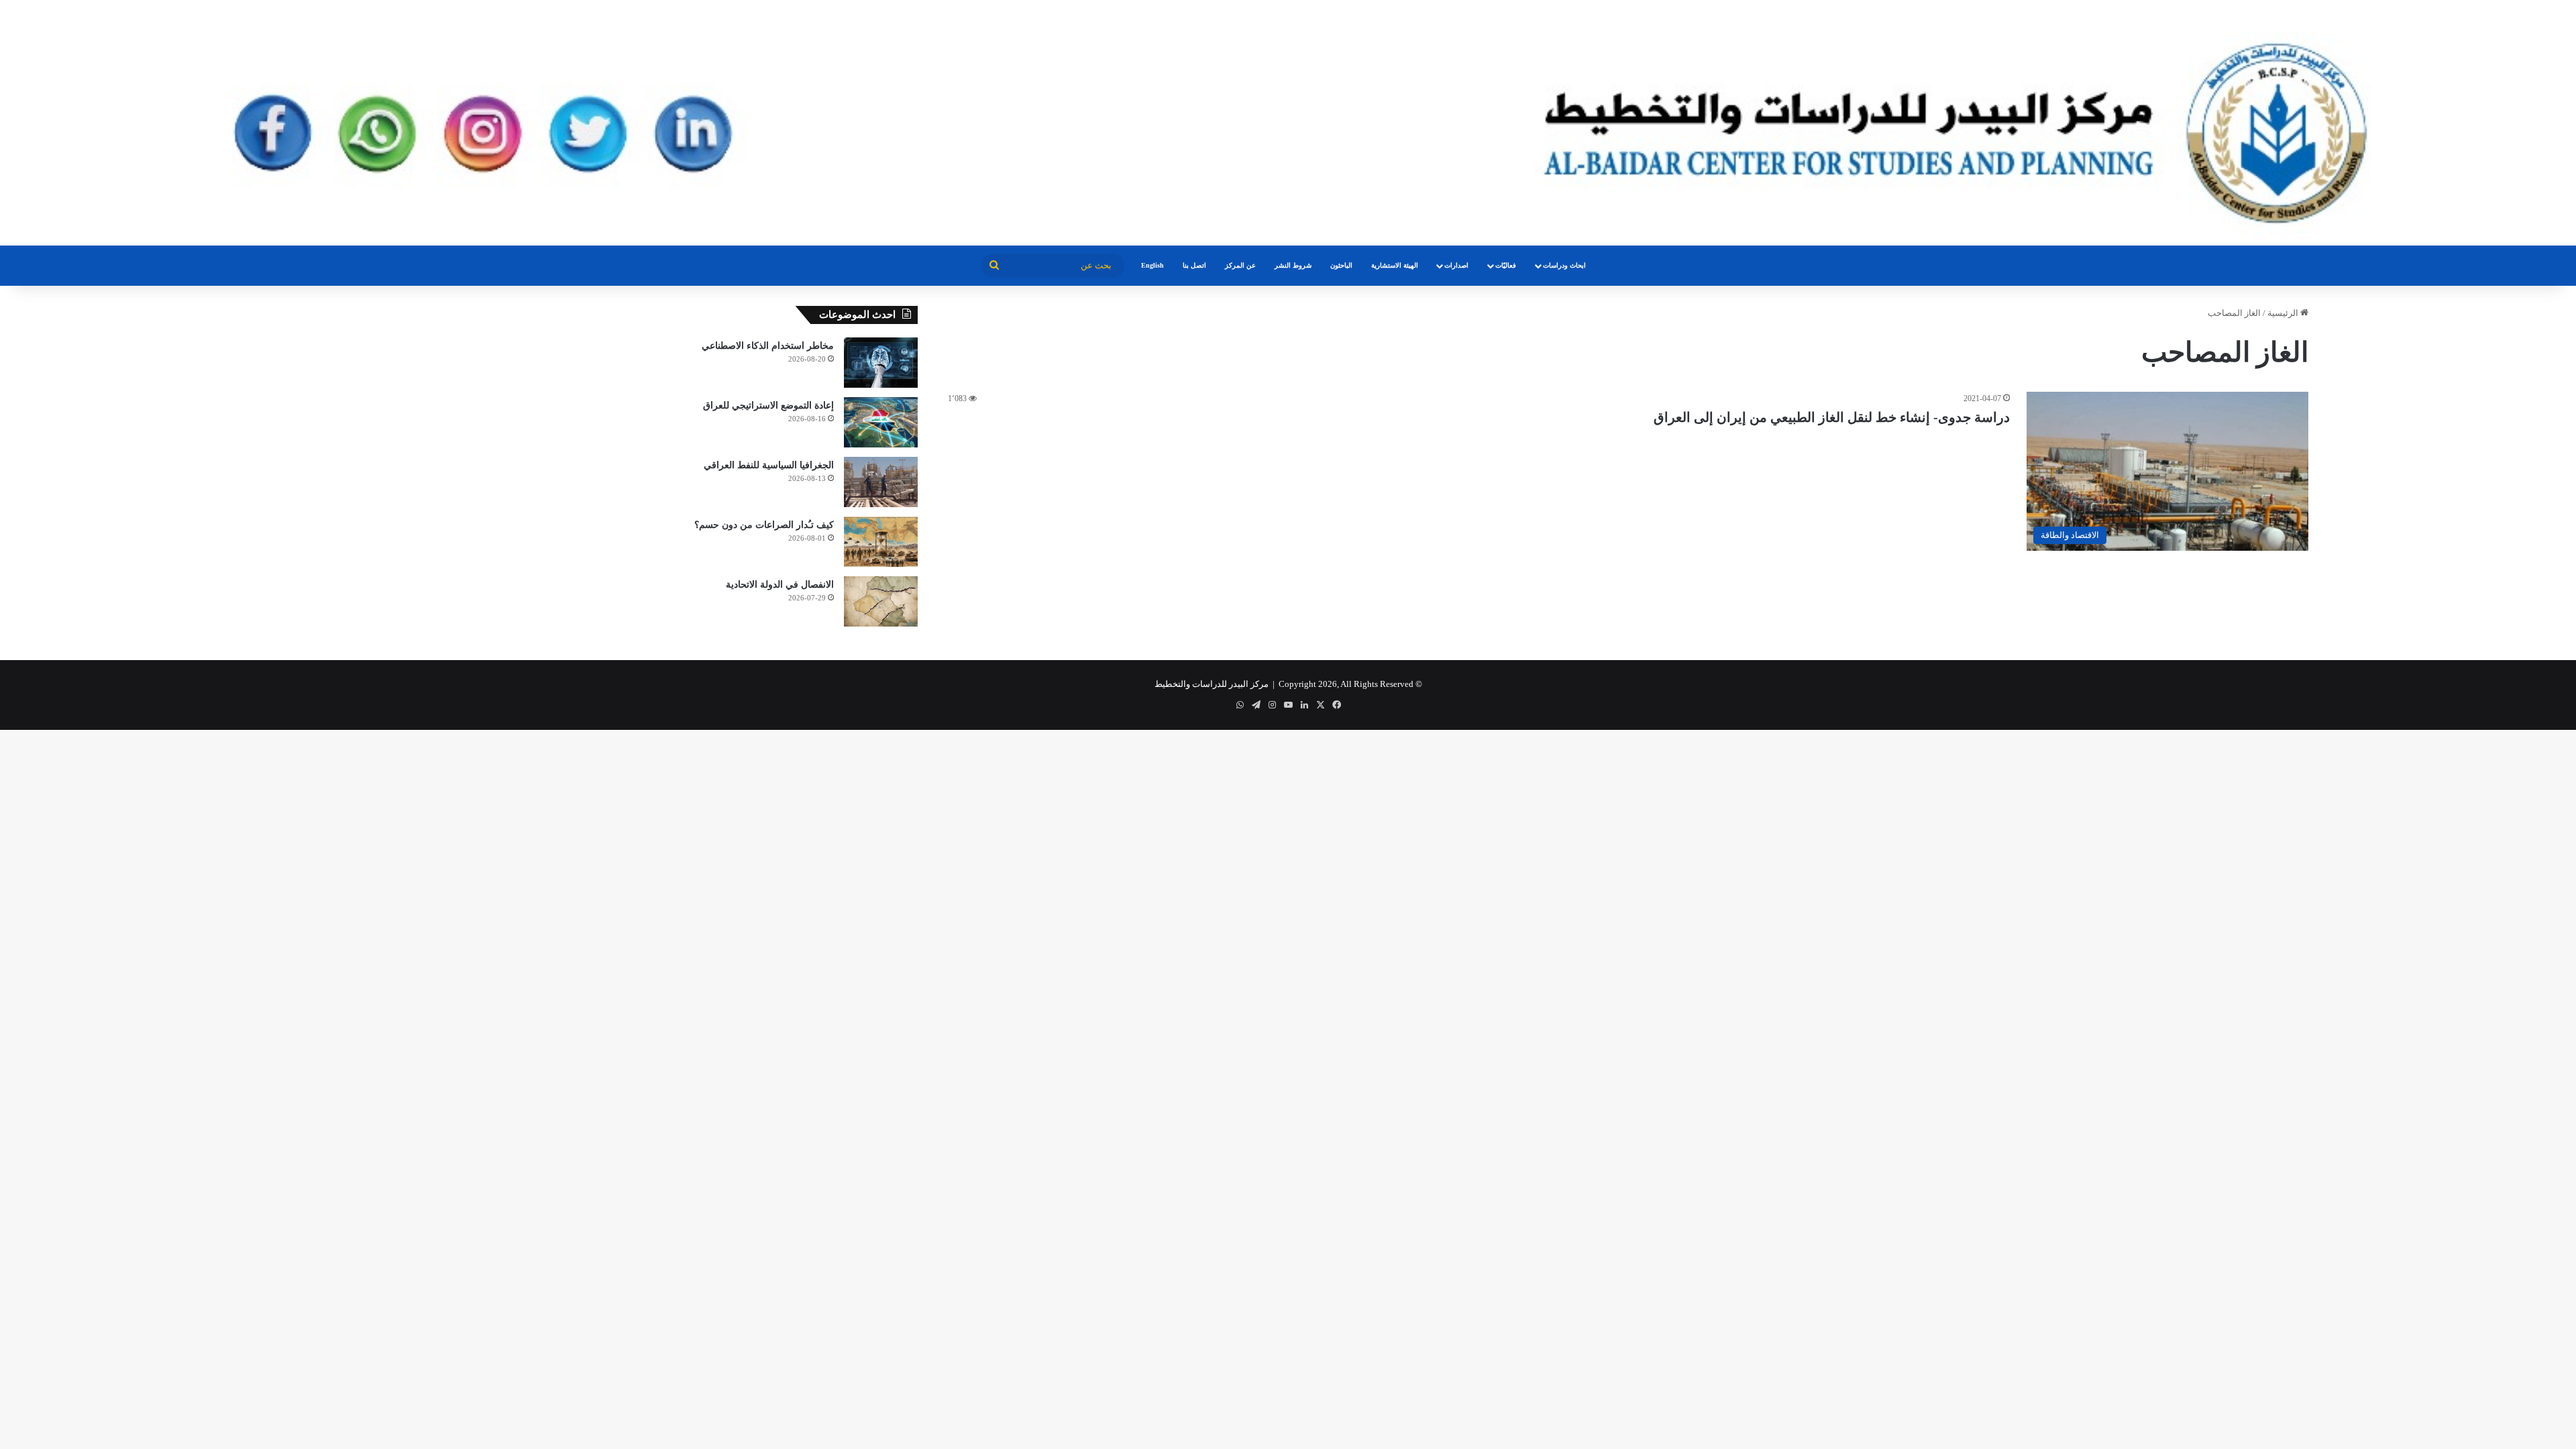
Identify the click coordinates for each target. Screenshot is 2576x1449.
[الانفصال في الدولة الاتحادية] (881, 601)
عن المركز (1240, 265)
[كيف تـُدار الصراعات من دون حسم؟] (881, 542)
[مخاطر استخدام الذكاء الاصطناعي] (881, 363)
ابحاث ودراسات (1564, 265)
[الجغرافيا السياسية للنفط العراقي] (881, 482)
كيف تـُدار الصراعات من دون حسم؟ (764, 525)
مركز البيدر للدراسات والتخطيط (1212, 684)
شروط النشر (1293, 265)
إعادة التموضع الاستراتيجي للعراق (768, 406)
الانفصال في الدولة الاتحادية (780, 585)
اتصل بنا (1194, 265)
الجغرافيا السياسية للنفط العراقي (769, 465)
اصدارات (1456, 265)
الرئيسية (2284, 313)
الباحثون (1341, 265)
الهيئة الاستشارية (1395, 265)
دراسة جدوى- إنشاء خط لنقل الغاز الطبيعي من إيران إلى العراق (1832, 417)
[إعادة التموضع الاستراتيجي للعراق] (881, 422)
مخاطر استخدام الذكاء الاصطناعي (768, 346)
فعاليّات (1506, 265)
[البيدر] (1288, 123)
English (1152, 265)
